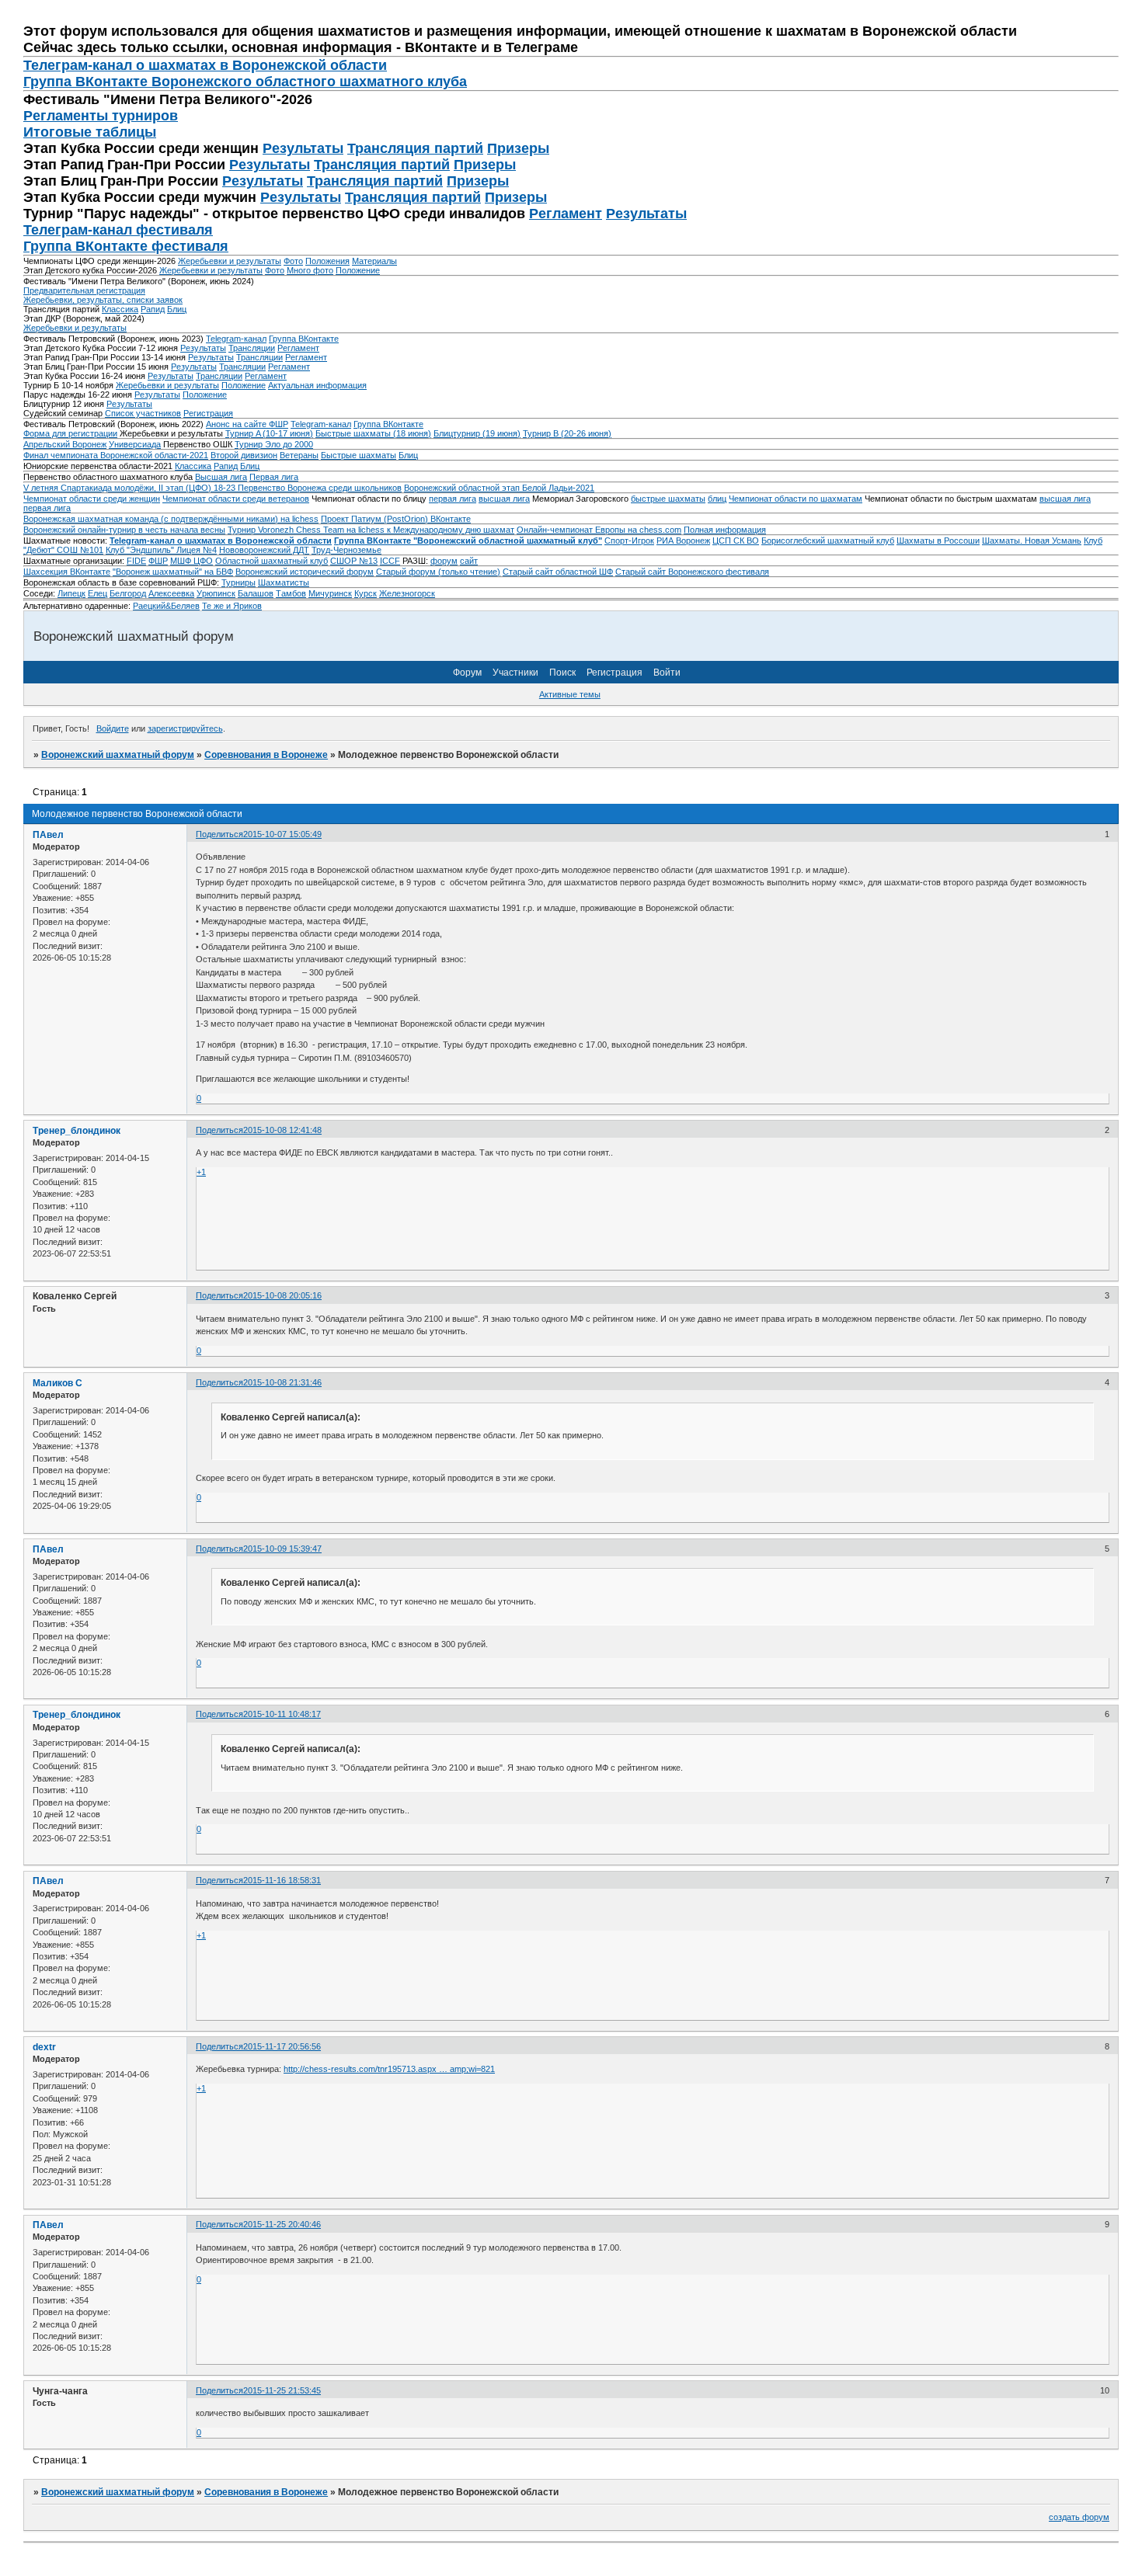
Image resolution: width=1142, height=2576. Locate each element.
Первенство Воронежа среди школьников (320, 488)
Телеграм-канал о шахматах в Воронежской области (205, 65)
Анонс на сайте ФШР (247, 424)
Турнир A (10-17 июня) (269, 433)
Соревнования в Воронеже (266, 755)
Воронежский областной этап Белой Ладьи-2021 (499, 488)
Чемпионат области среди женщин (92, 499)
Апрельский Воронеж (65, 444)
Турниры (238, 582)
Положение (358, 270)
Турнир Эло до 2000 (274, 444)
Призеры (518, 148)
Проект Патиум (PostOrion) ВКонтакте (396, 519)
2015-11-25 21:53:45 (282, 2390)
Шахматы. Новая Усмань (1032, 541)
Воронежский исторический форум (305, 572)
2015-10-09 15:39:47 (282, 1549)
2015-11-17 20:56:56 (282, 2046)
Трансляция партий (415, 148)
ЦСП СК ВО (736, 541)
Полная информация (725, 530)
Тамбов (291, 593)
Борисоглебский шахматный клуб (828, 541)
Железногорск (407, 593)
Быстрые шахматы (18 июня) (373, 433)
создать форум (1079, 2517)
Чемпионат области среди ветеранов (236, 499)
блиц (717, 499)
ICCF (390, 561)
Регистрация (208, 413)
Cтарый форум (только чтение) (438, 572)
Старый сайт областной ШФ (558, 572)
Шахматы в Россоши (938, 541)
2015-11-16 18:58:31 (282, 1880)
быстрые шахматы (668, 499)
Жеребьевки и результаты (230, 261)
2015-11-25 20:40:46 (282, 2224)
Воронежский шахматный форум (118, 755)
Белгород (128, 593)
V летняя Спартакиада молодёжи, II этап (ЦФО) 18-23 (131, 488)
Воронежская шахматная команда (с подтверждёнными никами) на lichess (171, 519)
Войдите (113, 728)
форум (444, 561)
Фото (293, 261)
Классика (120, 309)
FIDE (136, 561)
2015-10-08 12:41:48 (282, 1130)
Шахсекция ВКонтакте (67, 572)
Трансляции (252, 348)
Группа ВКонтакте (304, 339)
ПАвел (48, 835)
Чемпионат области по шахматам (796, 499)
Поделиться (219, 834)
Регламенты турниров (101, 116)
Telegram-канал (236, 339)
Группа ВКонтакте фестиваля (126, 246)
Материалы (374, 261)
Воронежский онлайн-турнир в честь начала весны (124, 530)
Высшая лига (221, 477)
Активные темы (570, 694)
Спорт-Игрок (629, 541)
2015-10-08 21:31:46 (282, 1382)
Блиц (177, 309)
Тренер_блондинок (77, 1131)
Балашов (256, 593)
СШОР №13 (354, 561)
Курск (366, 593)
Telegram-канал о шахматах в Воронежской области (221, 541)
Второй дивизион (244, 455)
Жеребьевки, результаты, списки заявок (103, 300)
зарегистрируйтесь (185, 728)
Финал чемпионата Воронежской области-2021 (116, 455)
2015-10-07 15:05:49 (282, 834)
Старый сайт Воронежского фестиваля (692, 572)
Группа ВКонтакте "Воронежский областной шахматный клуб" (468, 541)
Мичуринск (330, 593)
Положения (327, 261)
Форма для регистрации (70, 433)
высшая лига (504, 499)
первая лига (453, 499)
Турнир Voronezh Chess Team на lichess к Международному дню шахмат (371, 530)
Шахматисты (284, 582)
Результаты (303, 148)
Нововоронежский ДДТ (264, 550)
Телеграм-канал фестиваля (118, 230)
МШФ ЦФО (191, 561)
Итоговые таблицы (90, 132)
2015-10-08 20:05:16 (282, 1295)
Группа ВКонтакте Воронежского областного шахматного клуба (245, 82)
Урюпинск (216, 593)
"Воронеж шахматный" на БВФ (173, 572)
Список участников (143, 413)
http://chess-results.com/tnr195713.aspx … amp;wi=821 (389, 2069)
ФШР (158, 561)
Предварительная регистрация (84, 290)
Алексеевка (171, 593)
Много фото (310, 270)
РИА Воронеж (683, 541)
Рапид (153, 309)
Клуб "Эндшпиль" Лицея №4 (161, 550)
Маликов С (57, 1383)
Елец (97, 593)
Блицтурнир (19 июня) (477, 433)
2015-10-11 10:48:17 (282, 1714)
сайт (469, 561)
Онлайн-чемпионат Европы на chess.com (599, 530)
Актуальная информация (317, 385)
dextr (44, 2047)
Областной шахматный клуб (272, 561)
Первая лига (274, 477)
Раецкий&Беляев (166, 606)
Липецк (71, 593)
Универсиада (135, 444)
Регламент (566, 214)
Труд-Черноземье (346, 550)
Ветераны (299, 455)
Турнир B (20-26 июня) (567, 433)
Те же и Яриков (232, 606)
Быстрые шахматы (359, 455)
